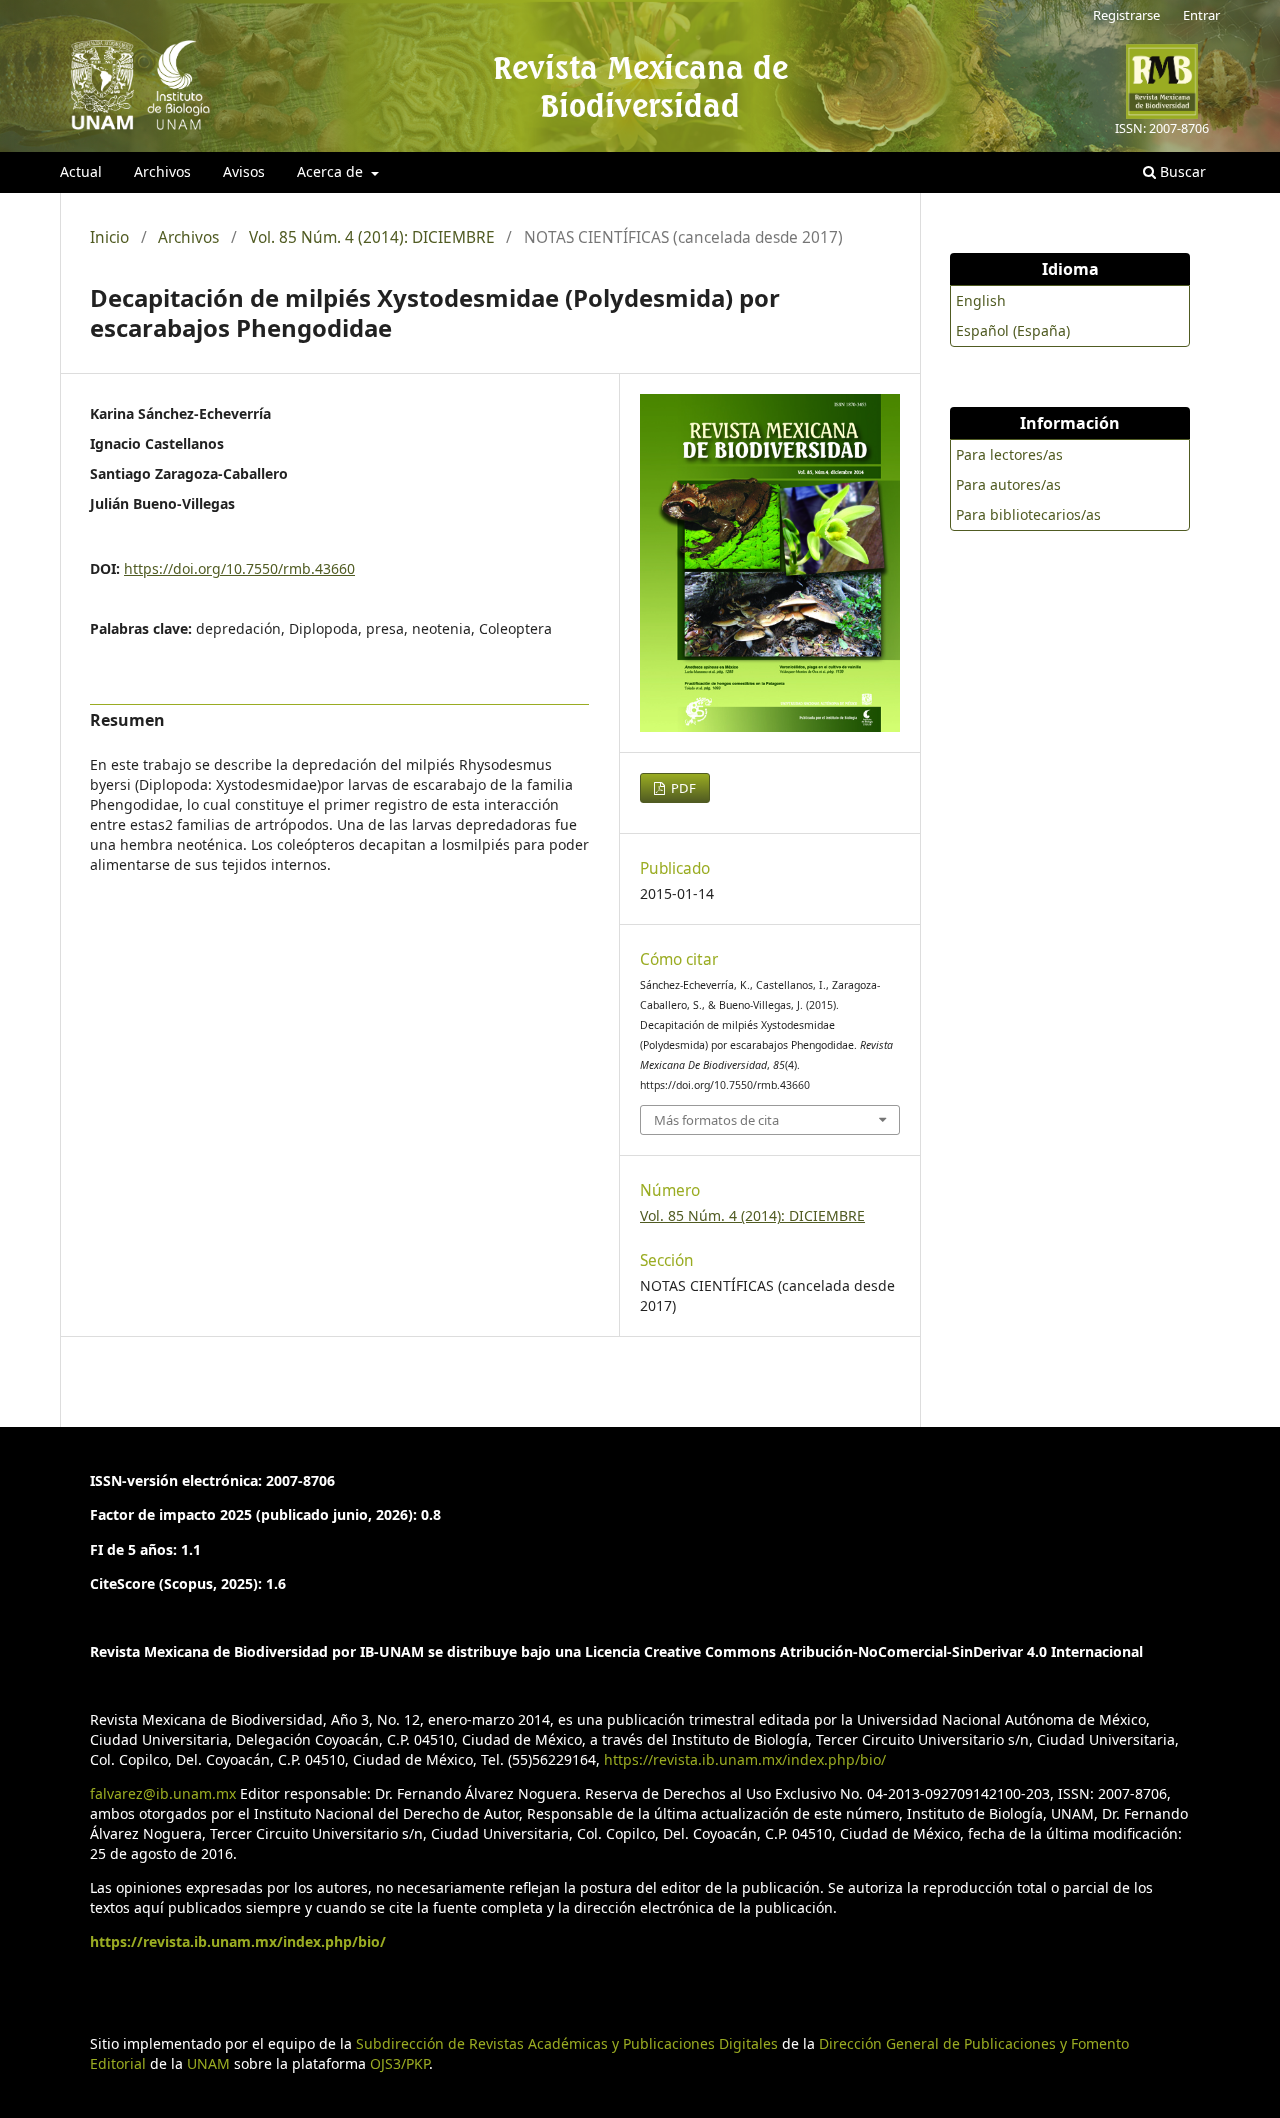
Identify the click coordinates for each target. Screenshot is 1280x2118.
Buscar (1181, 171)
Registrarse (1126, 15)
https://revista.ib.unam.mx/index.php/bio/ (745, 1759)
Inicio (109, 238)
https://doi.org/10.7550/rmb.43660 (239, 568)
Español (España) (1013, 330)
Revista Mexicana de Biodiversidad (640, 86)
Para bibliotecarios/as (1028, 514)
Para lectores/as (1009, 454)
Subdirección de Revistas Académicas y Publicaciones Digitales (567, 2043)
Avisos (244, 171)
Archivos (162, 171)
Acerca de (332, 171)
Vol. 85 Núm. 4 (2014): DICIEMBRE (372, 238)
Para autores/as (1008, 484)
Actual (81, 171)
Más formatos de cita (716, 1120)
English (981, 300)
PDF (682, 788)
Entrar (1201, 15)
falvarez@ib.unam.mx (163, 1793)
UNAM (208, 2063)
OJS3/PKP (399, 2063)
